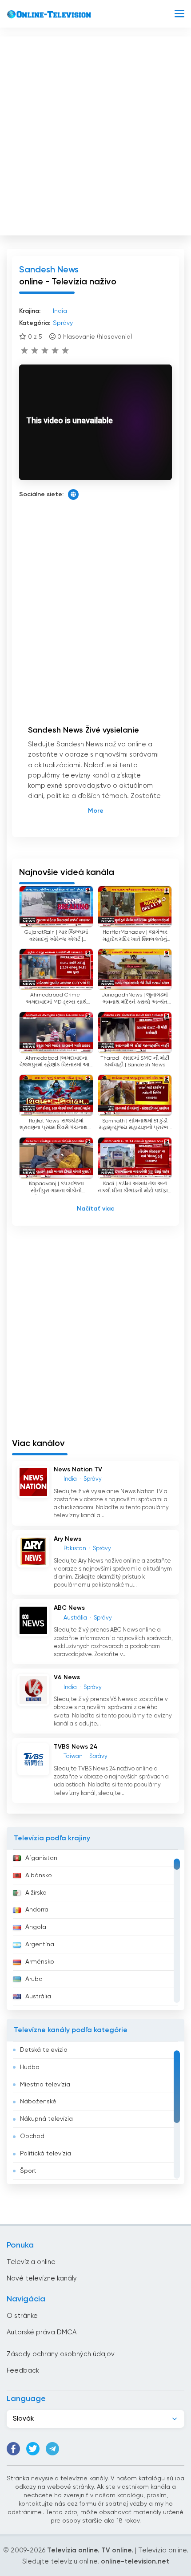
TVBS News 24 (76, 1747)
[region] (95, 1930)
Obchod (32, 2136)
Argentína (40, 1944)
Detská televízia (44, 2050)
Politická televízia (46, 2154)
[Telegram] (52, 2449)
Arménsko (40, 1962)
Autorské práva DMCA (42, 2332)
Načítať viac (95, 1209)
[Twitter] (33, 2449)
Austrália (38, 1997)
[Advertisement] (95, 134)
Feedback (23, 2371)
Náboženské (38, 2102)
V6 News (67, 1677)
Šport (28, 2171)
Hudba (30, 2067)
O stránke (22, 2316)
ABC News (69, 1608)
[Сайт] (73, 494)
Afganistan (41, 1858)
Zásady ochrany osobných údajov (61, 2354)
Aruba (34, 1979)
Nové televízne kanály (42, 2278)
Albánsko (39, 1875)
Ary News (68, 1539)
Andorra (37, 1910)
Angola (36, 1927)
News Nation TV (78, 1470)
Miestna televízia (45, 2085)
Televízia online (31, 2262)
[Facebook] (13, 2449)
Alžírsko (36, 1893)
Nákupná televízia (46, 2119)
